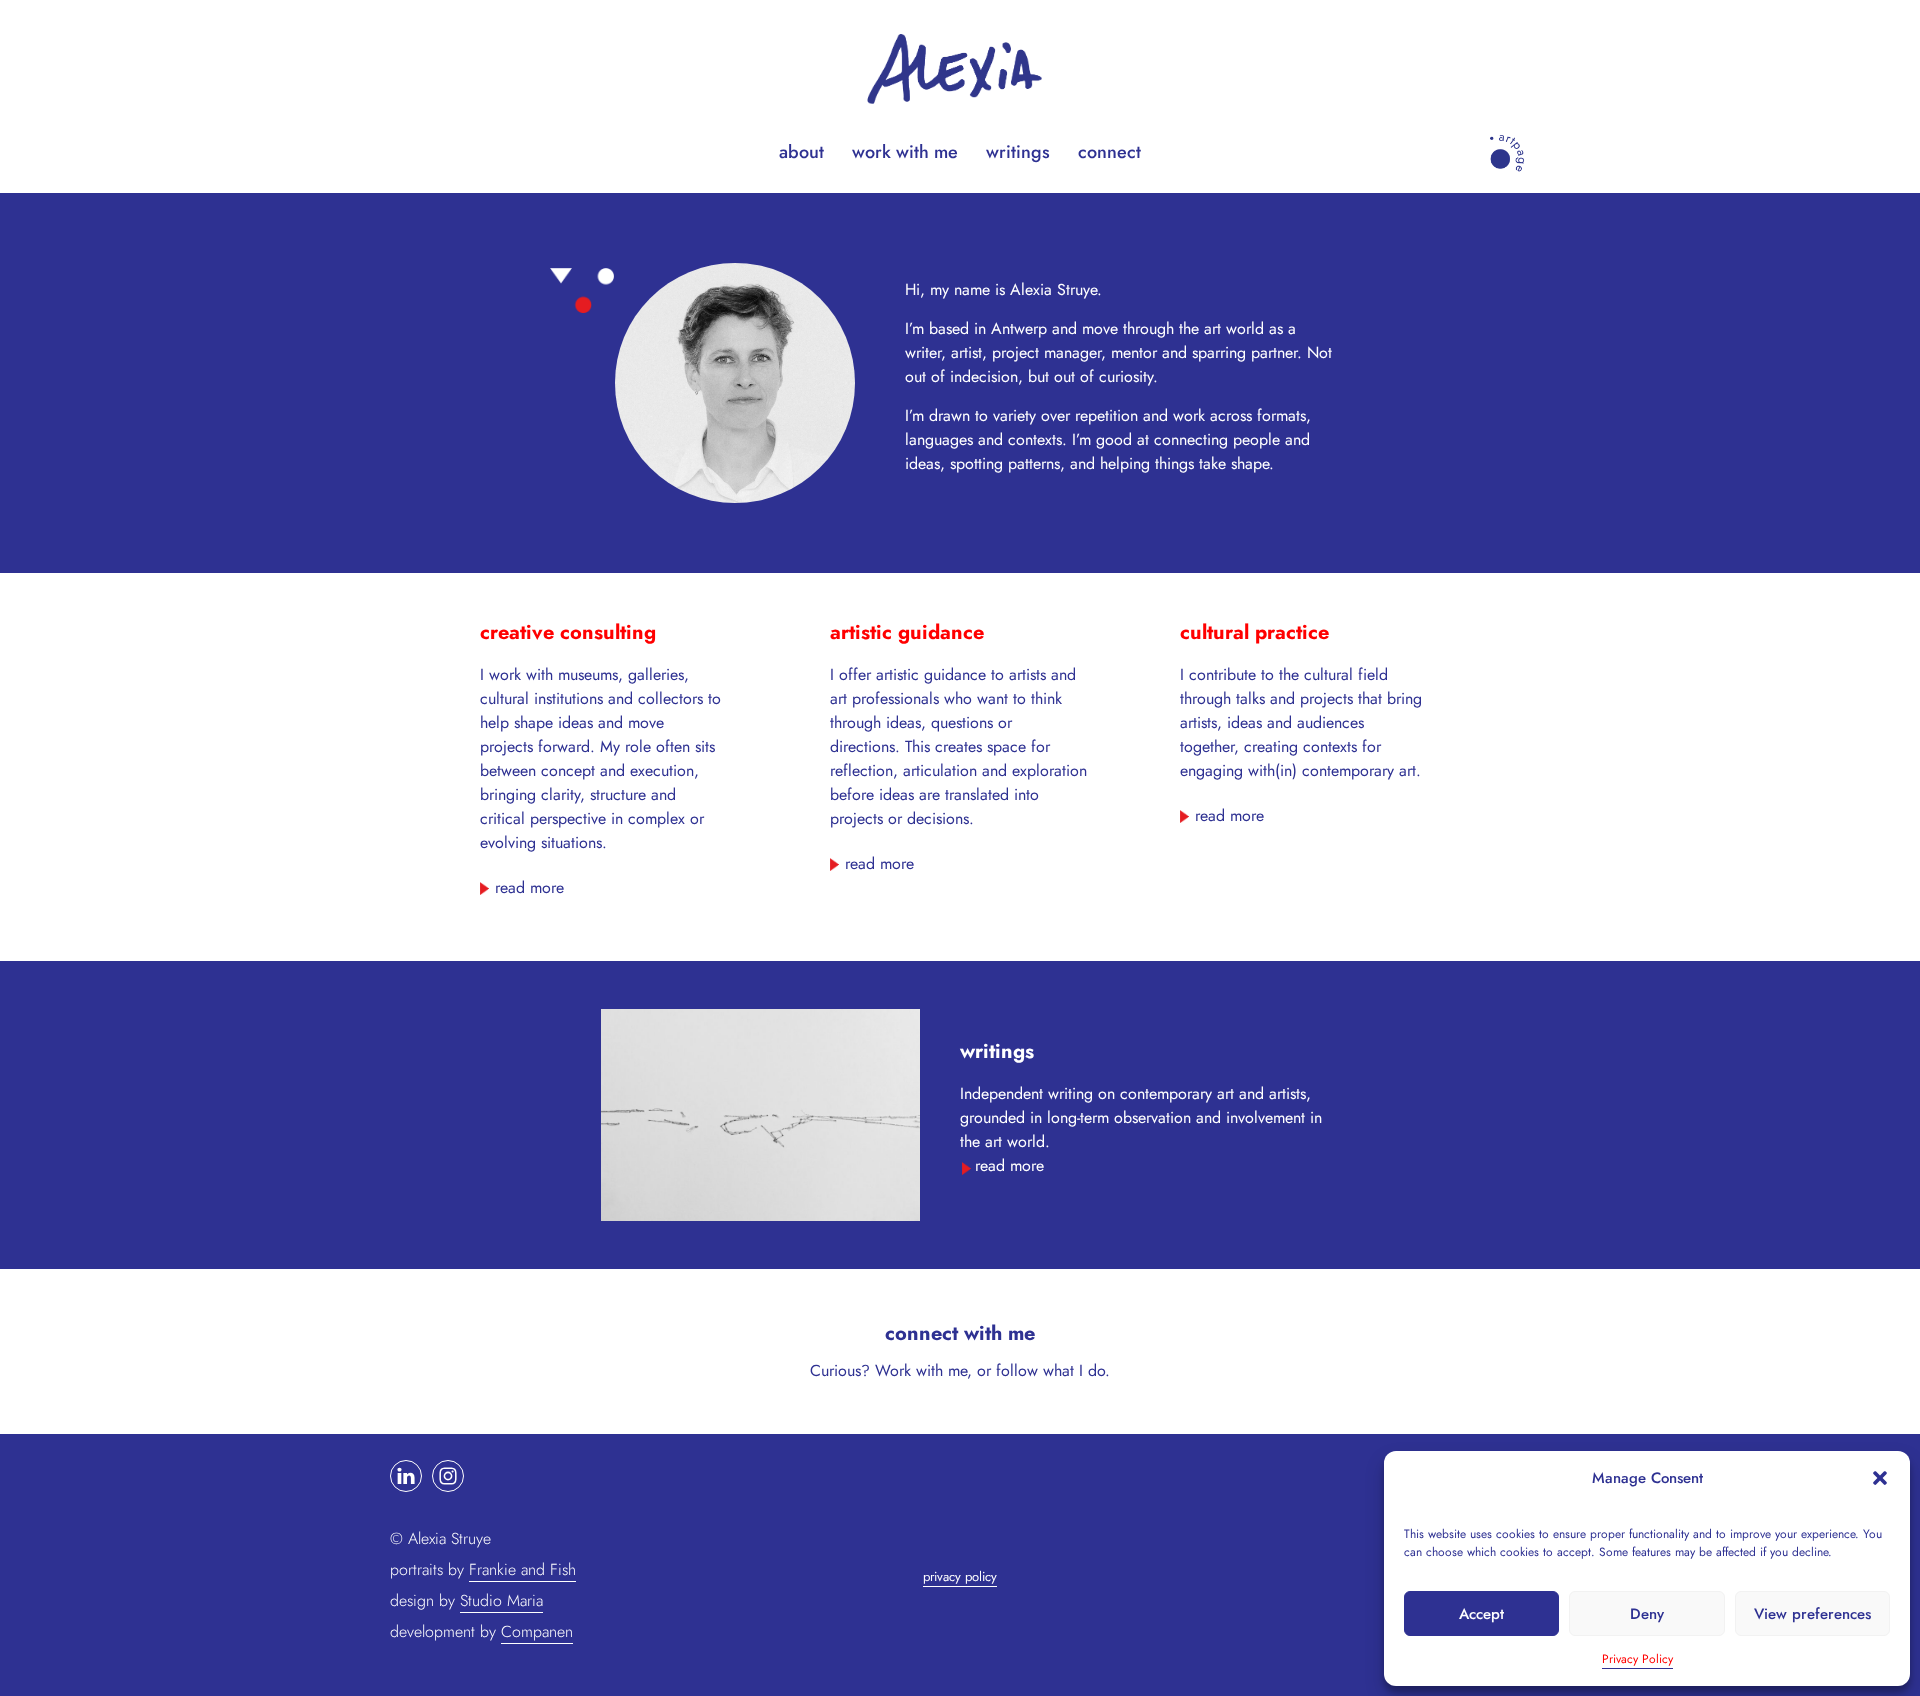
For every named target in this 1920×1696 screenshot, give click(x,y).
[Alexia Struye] (960, 66)
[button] (1880, 1478)
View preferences (1812, 1614)
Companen (537, 1631)
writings (1018, 152)
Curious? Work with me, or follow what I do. (960, 1370)
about (801, 152)
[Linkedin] (406, 1476)
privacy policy (960, 1576)
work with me (905, 152)
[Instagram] (448, 1476)
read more (529, 887)
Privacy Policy (1637, 1659)
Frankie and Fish (522, 1569)
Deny (1647, 1614)
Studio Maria (501, 1600)
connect (1109, 152)
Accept (1481, 1614)
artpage (1501, 138)
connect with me (960, 1333)
